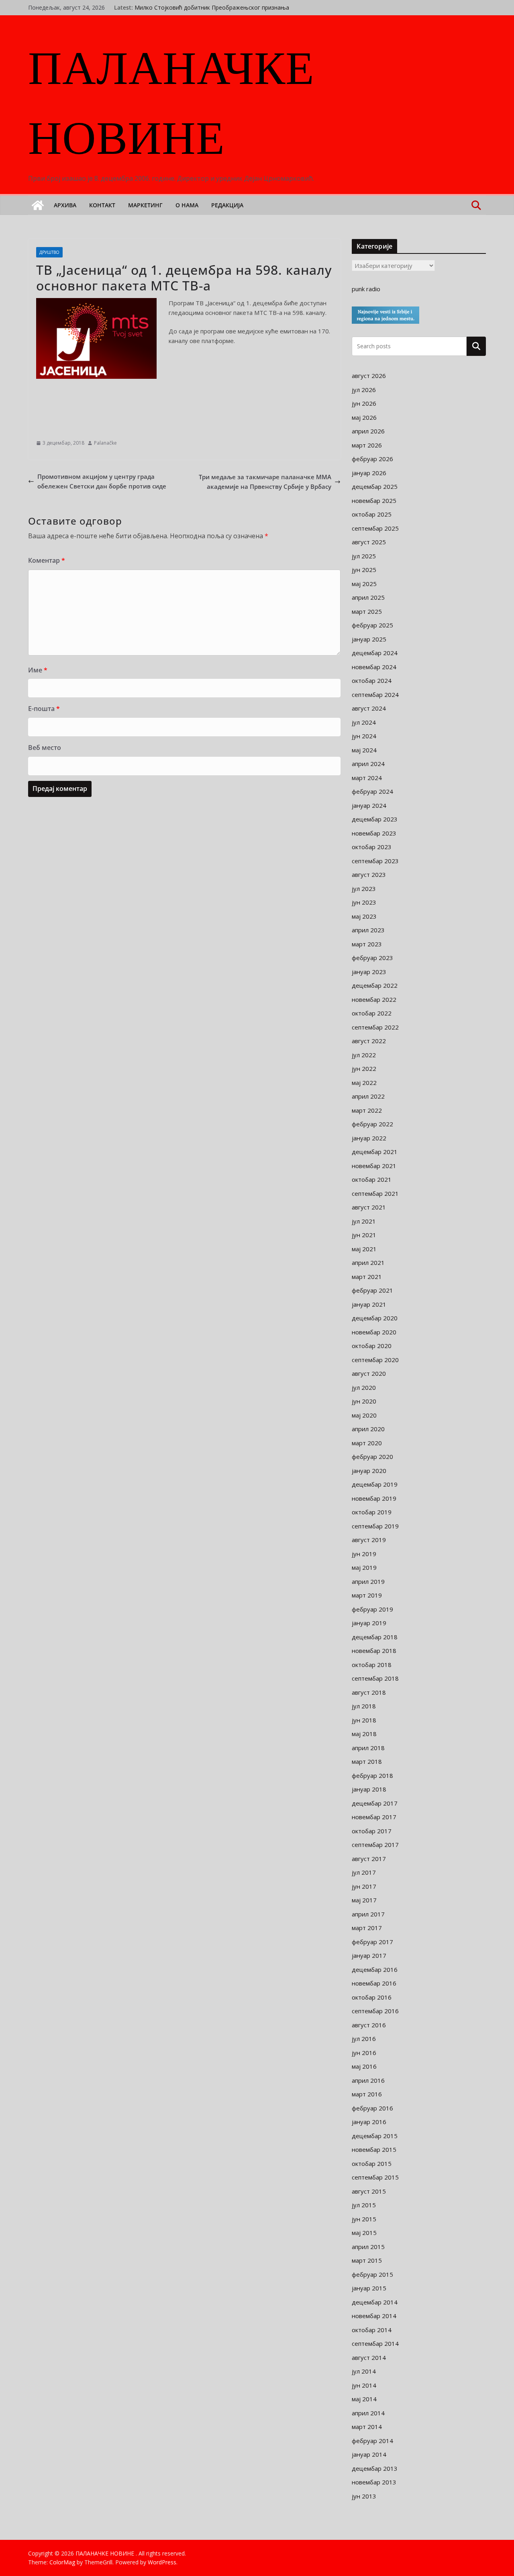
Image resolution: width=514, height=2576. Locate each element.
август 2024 (369, 708)
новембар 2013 (374, 2482)
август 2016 (369, 2025)
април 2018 (368, 1748)
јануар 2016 (369, 2122)
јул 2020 (364, 1387)
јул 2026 (364, 390)
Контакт (102, 205)
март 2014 (367, 2427)
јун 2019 (364, 1554)
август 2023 (369, 874)
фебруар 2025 (372, 625)
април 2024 (368, 764)
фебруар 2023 (372, 958)
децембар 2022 (375, 985)
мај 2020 (364, 1415)
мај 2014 (364, 2399)
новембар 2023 (374, 833)
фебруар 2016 (372, 2108)
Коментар (47, 560)
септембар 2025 (375, 528)
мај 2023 (364, 916)
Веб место (45, 748)
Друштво (49, 252)
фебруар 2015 (372, 2274)
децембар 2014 (375, 2302)
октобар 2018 (372, 1665)
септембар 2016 (375, 2011)
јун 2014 (364, 2385)
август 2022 (369, 1041)
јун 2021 (364, 1235)
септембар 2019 (375, 1526)
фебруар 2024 (372, 791)
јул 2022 (364, 1055)
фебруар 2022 (372, 1124)
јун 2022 (364, 1068)
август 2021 (369, 1207)
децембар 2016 (375, 1969)
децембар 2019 (375, 1484)
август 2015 (369, 2191)
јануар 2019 (369, 1623)
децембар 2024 (375, 653)
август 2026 (369, 376)
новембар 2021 (374, 1166)
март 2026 (367, 445)
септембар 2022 (375, 1027)
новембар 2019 (374, 1498)
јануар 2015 (369, 2288)
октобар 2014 (372, 2330)
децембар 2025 (375, 486)
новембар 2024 (374, 667)
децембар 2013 (375, 2468)
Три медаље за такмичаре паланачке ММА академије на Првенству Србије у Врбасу (265, 482)
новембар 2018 (374, 1651)
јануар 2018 (369, 1789)
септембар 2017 (375, 1845)
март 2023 (367, 944)
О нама (187, 205)
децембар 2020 (375, 1318)
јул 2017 (364, 1872)
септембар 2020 (375, 1360)
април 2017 (368, 1914)
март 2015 (367, 2260)
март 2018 (367, 1761)
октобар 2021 (372, 1179)
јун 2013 (364, 2496)
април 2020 (368, 1429)
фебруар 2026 (372, 459)
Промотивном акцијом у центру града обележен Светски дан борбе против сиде (102, 481)
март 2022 (367, 1110)
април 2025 (368, 597)
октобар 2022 (372, 1013)
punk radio (366, 289)
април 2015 (368, 2247)
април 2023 (368, 930)
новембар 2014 (374, 2316)
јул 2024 (364, 722)
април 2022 (368, 1096)
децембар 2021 (375, 1152)
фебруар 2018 (372, 1775)
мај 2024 (364, 750)
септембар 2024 (375, 695)
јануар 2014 (369, 2454)
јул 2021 (364, 1221)
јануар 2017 (369, 1955)
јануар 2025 (369, 639)
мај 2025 (364, 584)
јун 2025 (364, 570)
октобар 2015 (372, 2163)
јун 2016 (364, 2053)
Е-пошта (44, 709)
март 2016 (367, 2094)
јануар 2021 (369, 1304)
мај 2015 (364, 2233)
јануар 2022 (369, 1138)
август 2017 (369, 1859)
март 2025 (367, 611)
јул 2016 (364, 2039)
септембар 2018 (375, 1678)
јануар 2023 (369, 972)
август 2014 (369, 2357)
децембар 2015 (375, 2136)
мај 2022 (364, 1083)
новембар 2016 (374, 1983)
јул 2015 (364, 2205)
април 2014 (368, 2413)
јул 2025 (364, 556)
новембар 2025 (374, 500)
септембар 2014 (375, 2343)
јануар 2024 (369, 805)
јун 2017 (364, 1886)
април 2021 (368, 1262)
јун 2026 (364, 403)
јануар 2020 (369, 1471)
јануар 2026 (369, 473)
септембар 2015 (375, 2177)
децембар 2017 (375, 1803)
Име (38, 670)
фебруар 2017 (372, 1942)
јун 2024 (364, 736)
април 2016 (368, 2080)
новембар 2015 (374, 2149)
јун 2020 (364, 1401)
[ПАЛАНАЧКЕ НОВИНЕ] (38, 205)
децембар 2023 (375, 819)
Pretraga (476, 346)
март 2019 (367, 1595)
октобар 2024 (372, 680)
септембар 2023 (375, 861)
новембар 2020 (374, 1332)
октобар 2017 (372, 1831)
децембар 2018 (375, 1637)
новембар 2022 (374, 999)
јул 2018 (364, 1706)
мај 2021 (364, 1249)
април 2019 (368, 1581)
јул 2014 (364, 2371)
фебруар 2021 (372, 1290)
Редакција (227, 205)
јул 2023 (364, 889)
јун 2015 (364, 2219)
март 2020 (367, 1443)
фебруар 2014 (372, 2441)
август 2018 (369, 1692)
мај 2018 (364, 1734)
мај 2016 (364, 2066)
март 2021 (367, 1277)
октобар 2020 (372, 1346)
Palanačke (105, 443)
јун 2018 (364, 1720)
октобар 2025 (372, 514)
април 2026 (368, 431)
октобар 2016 (372, 1997)
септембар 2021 (375, 1193)
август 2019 (369, 1540)
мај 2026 (364, 417)
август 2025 (369, 542)
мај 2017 (364, 1900)
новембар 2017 (374, 1817)
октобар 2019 (372, 1512)
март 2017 (367, 1928)
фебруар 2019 (372, 1609)
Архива (65, 205)
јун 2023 (364, 902)
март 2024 (367, 778)
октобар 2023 (372, 847)
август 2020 (369, 1373)
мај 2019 (364, 1567)
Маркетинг (145, 205)
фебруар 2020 (372, 1457)
